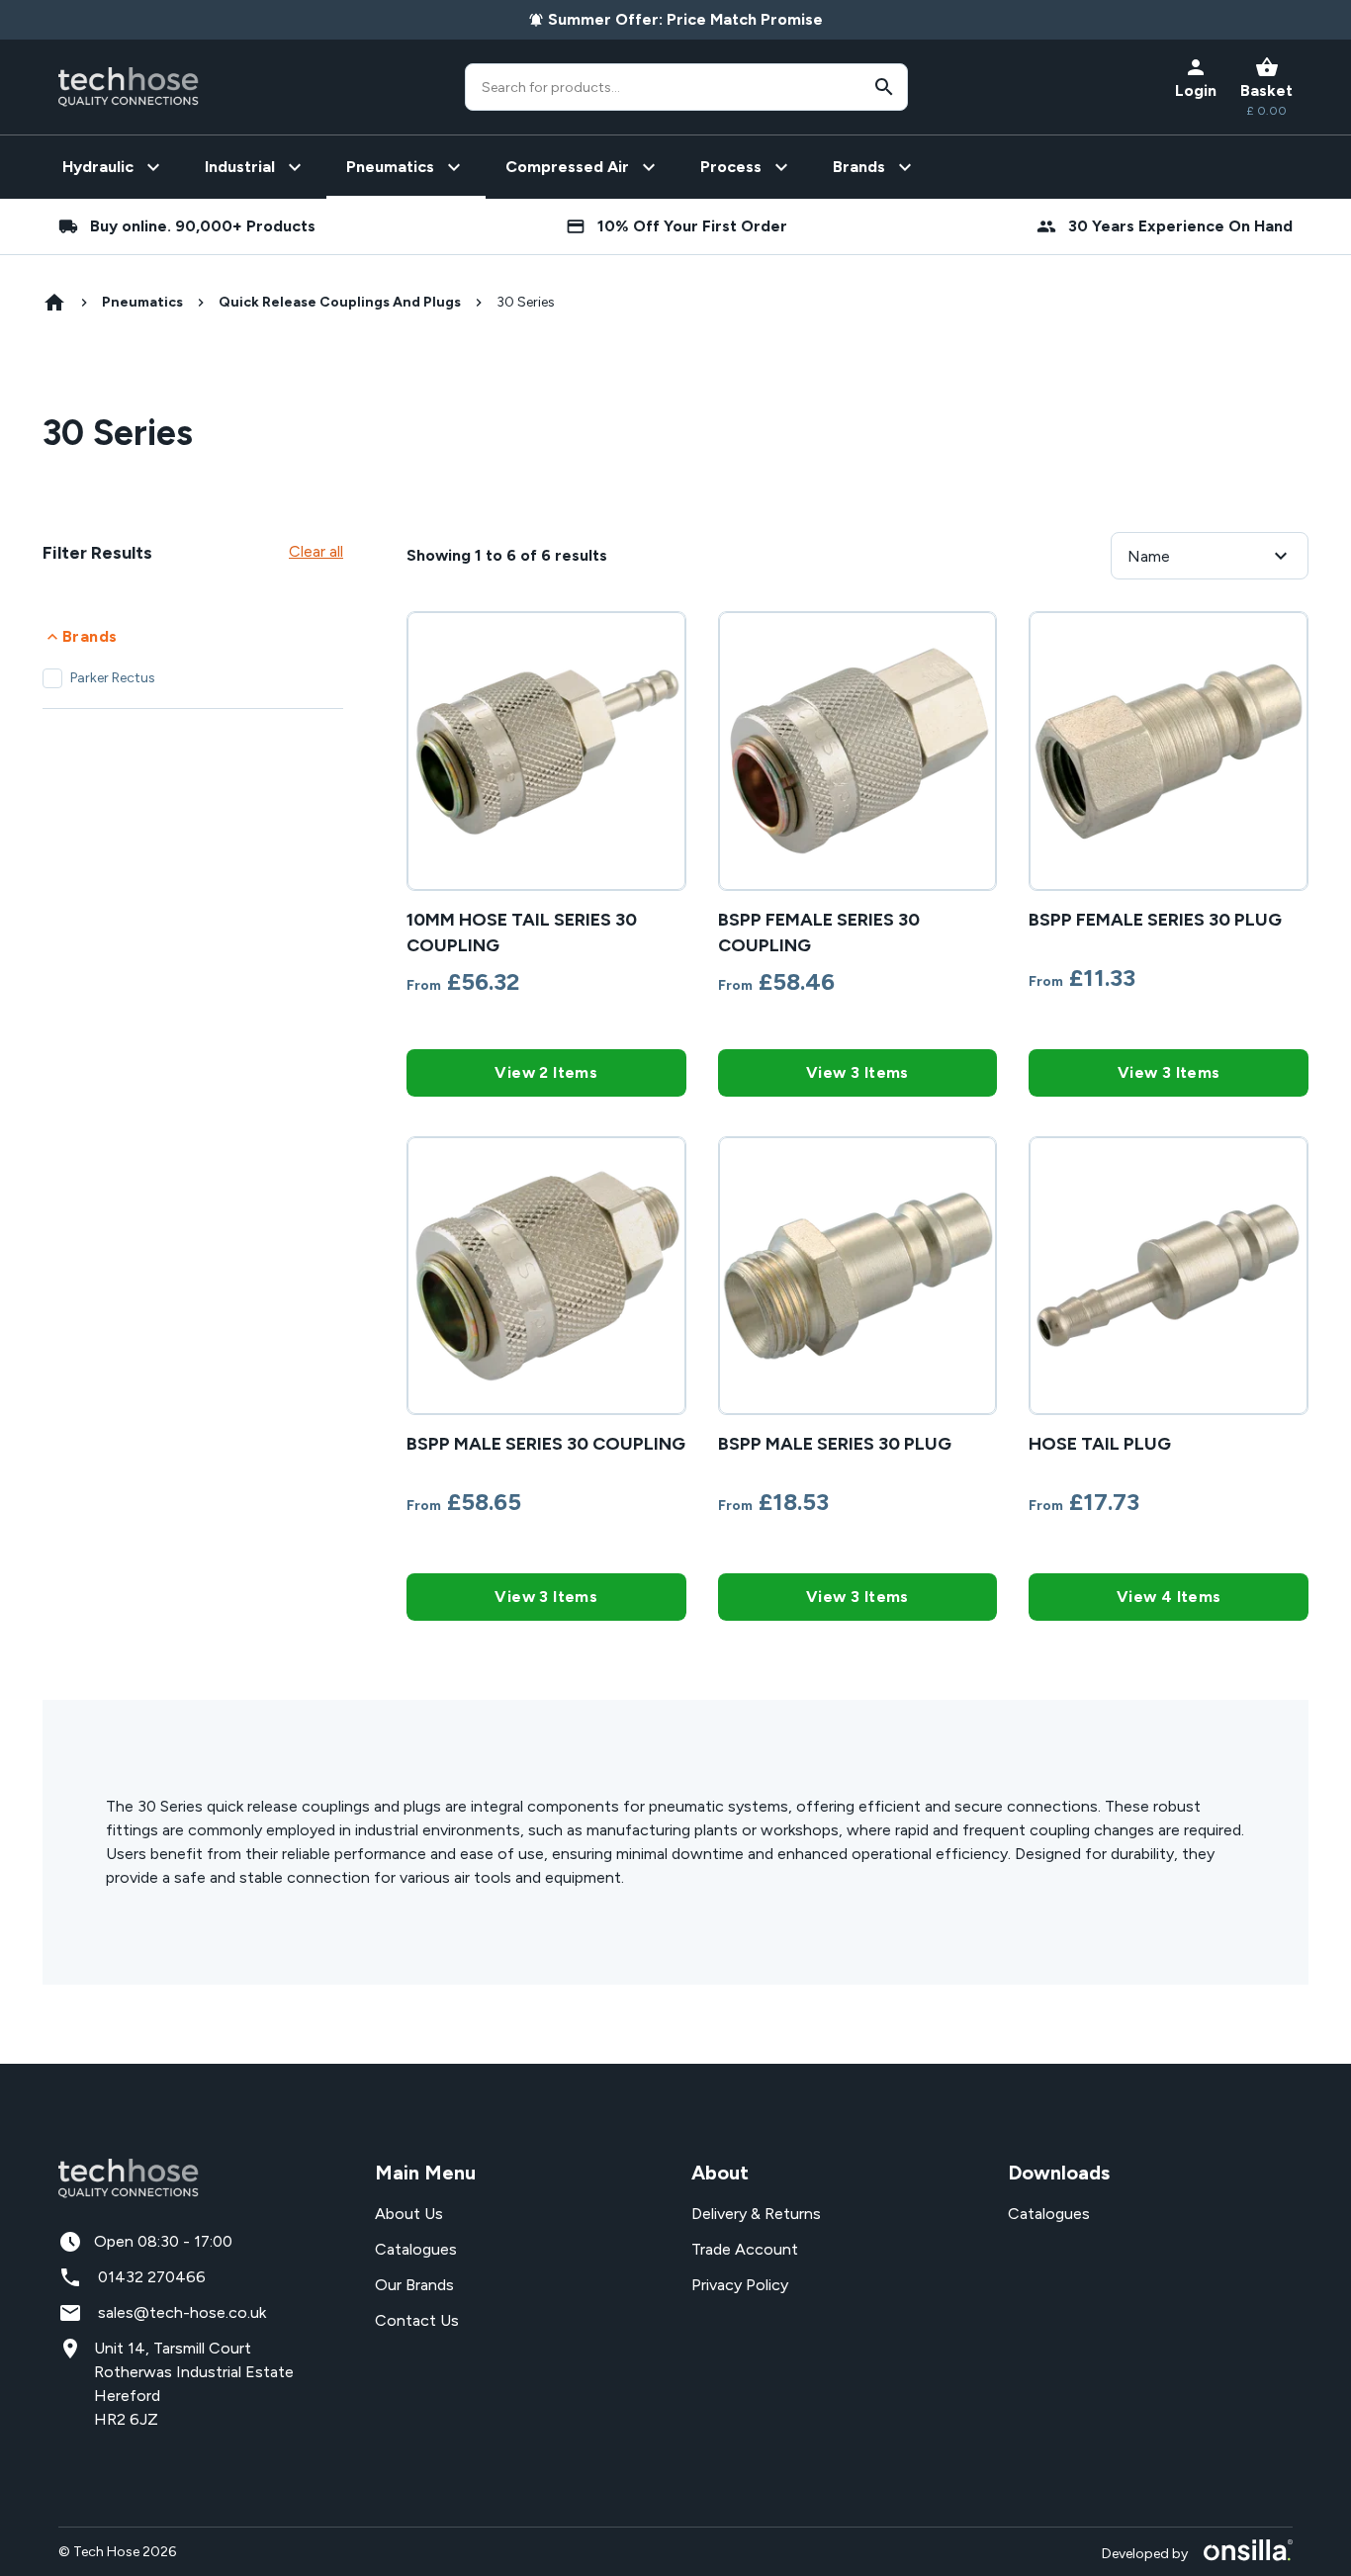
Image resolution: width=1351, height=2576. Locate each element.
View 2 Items (546, 1072)
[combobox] (686, 87)
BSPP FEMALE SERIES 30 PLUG (1155, 920)
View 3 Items (857, 1072)
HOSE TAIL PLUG (1100, 1444)
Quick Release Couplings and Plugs (340, 302)
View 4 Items (1169, 1597)
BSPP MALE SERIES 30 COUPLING (546, 1444)
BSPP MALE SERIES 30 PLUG (835, 1444)
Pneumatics (142, 302)
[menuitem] (114, 167)
